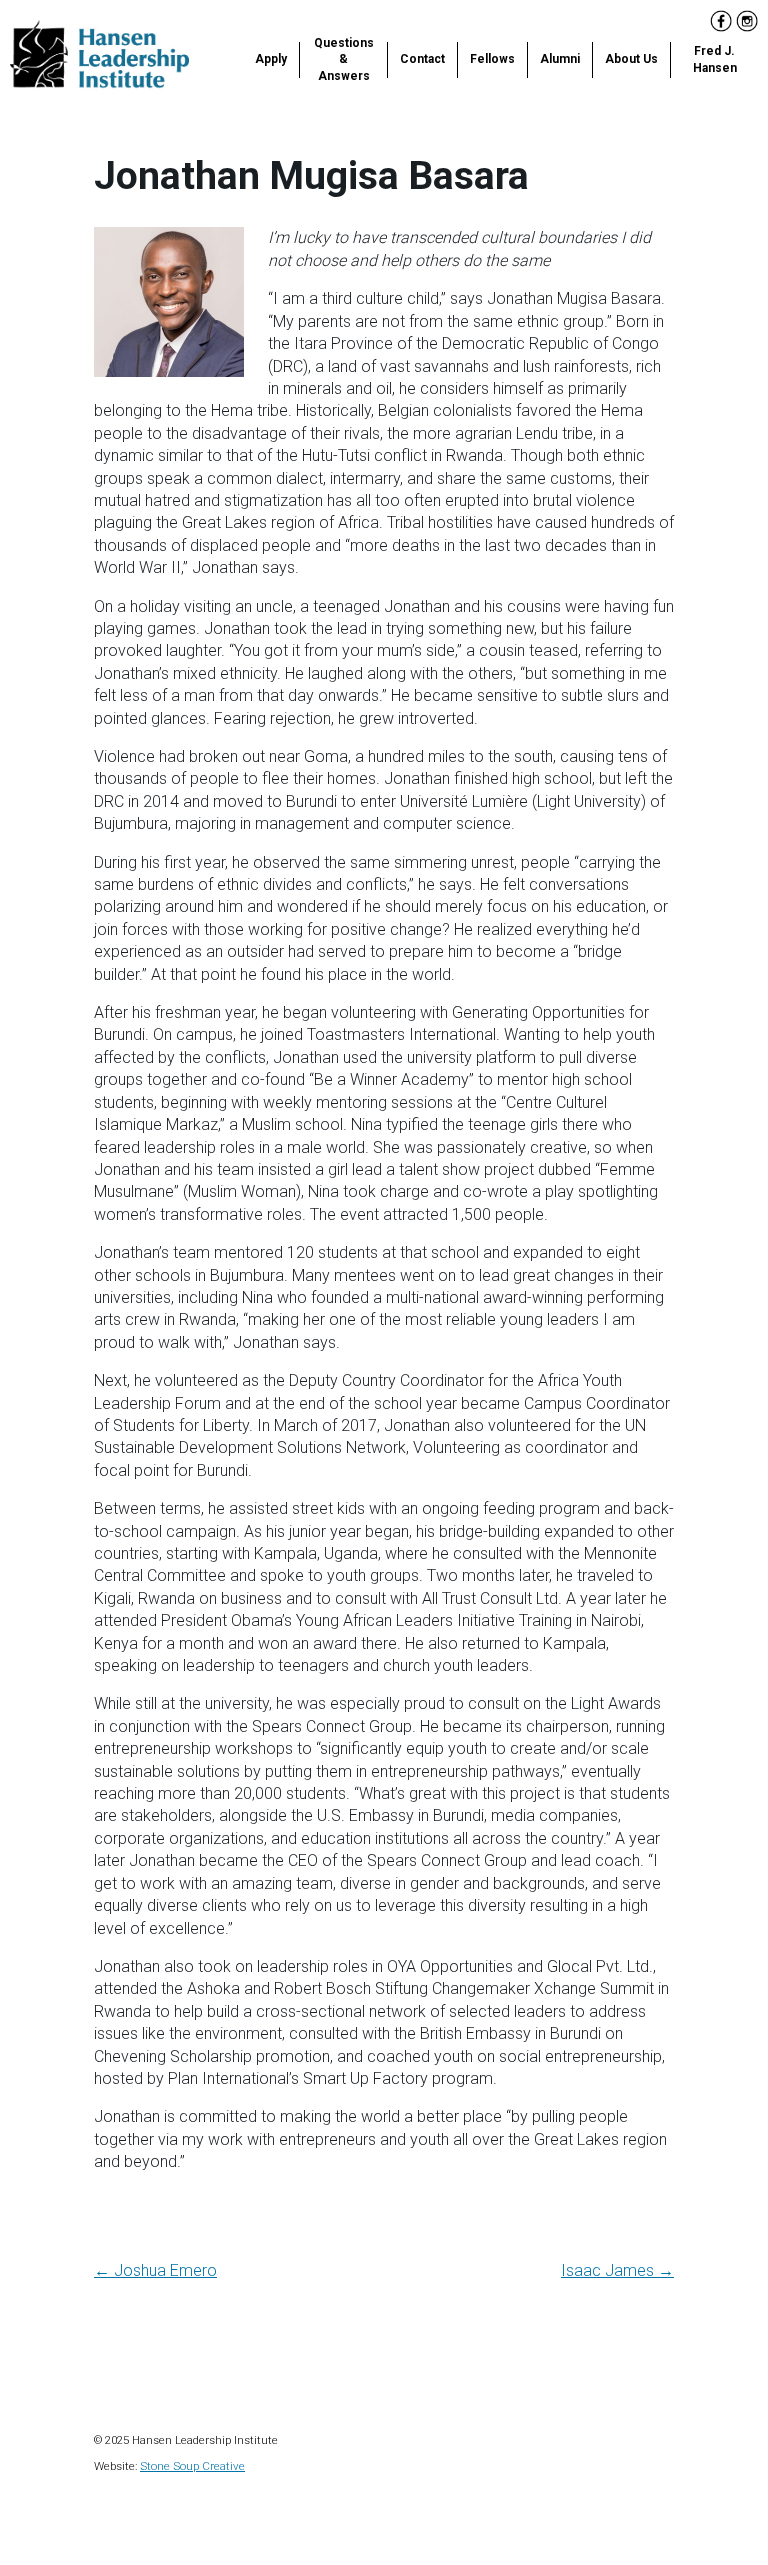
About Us (631, 59)
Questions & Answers (344, 60)
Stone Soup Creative (192, 2466)
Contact (422, 59)
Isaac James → (617, 2270)
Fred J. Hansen (715, 59)
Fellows (492, 59)
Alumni (560, 59)
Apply (271, 59)
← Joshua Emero (155, 2270)
